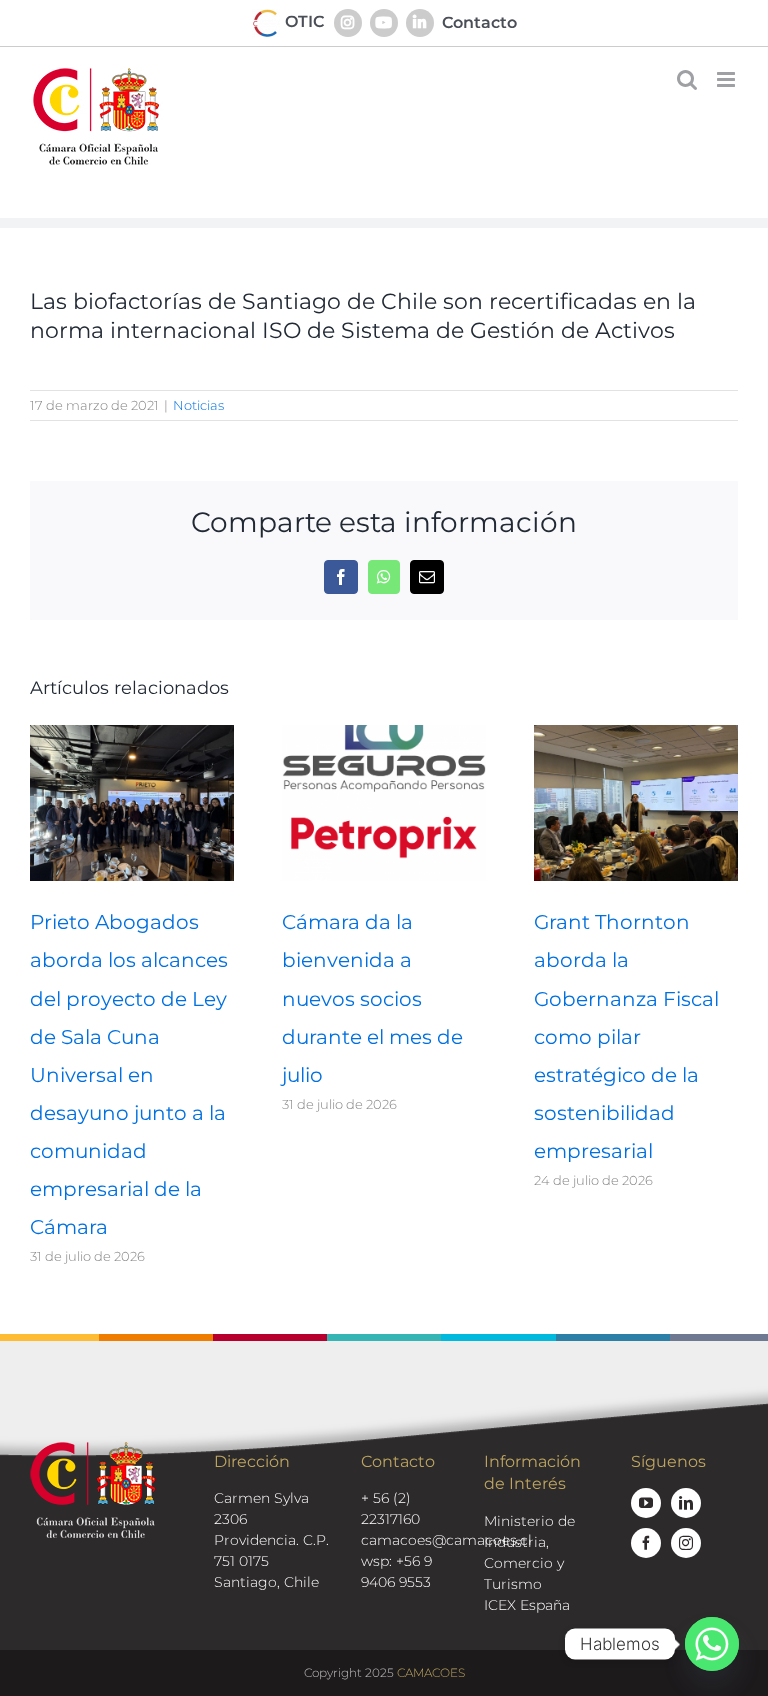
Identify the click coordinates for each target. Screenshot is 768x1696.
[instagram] (686, 1543)
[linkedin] (686, 1503)
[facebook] (646, 1543)
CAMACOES (431, 1672)
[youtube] (646, 1503)
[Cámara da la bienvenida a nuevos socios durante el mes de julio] (384, 734)
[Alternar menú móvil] (727, 79)
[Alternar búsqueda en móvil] (687, 79)
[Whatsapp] (712, 1644)
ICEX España (527, 1605)
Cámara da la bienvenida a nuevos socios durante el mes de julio (372, 998)
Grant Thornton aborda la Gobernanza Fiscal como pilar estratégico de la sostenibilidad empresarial (626, 1036)
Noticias (198, 405)
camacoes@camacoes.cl (446, 1540)
